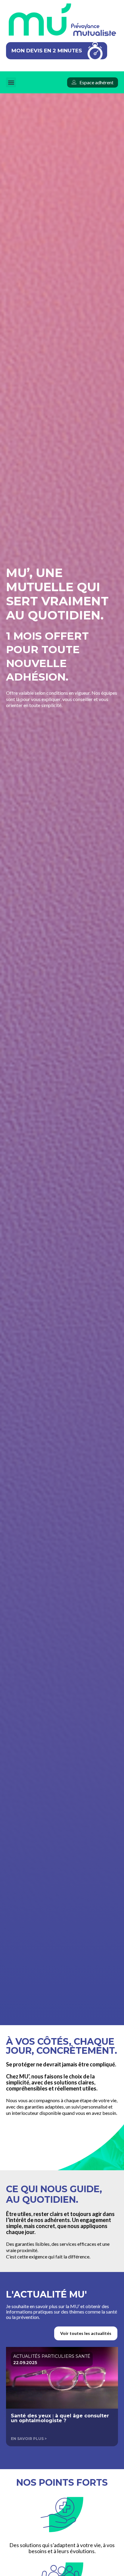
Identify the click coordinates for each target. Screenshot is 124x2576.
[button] (11, 82)
